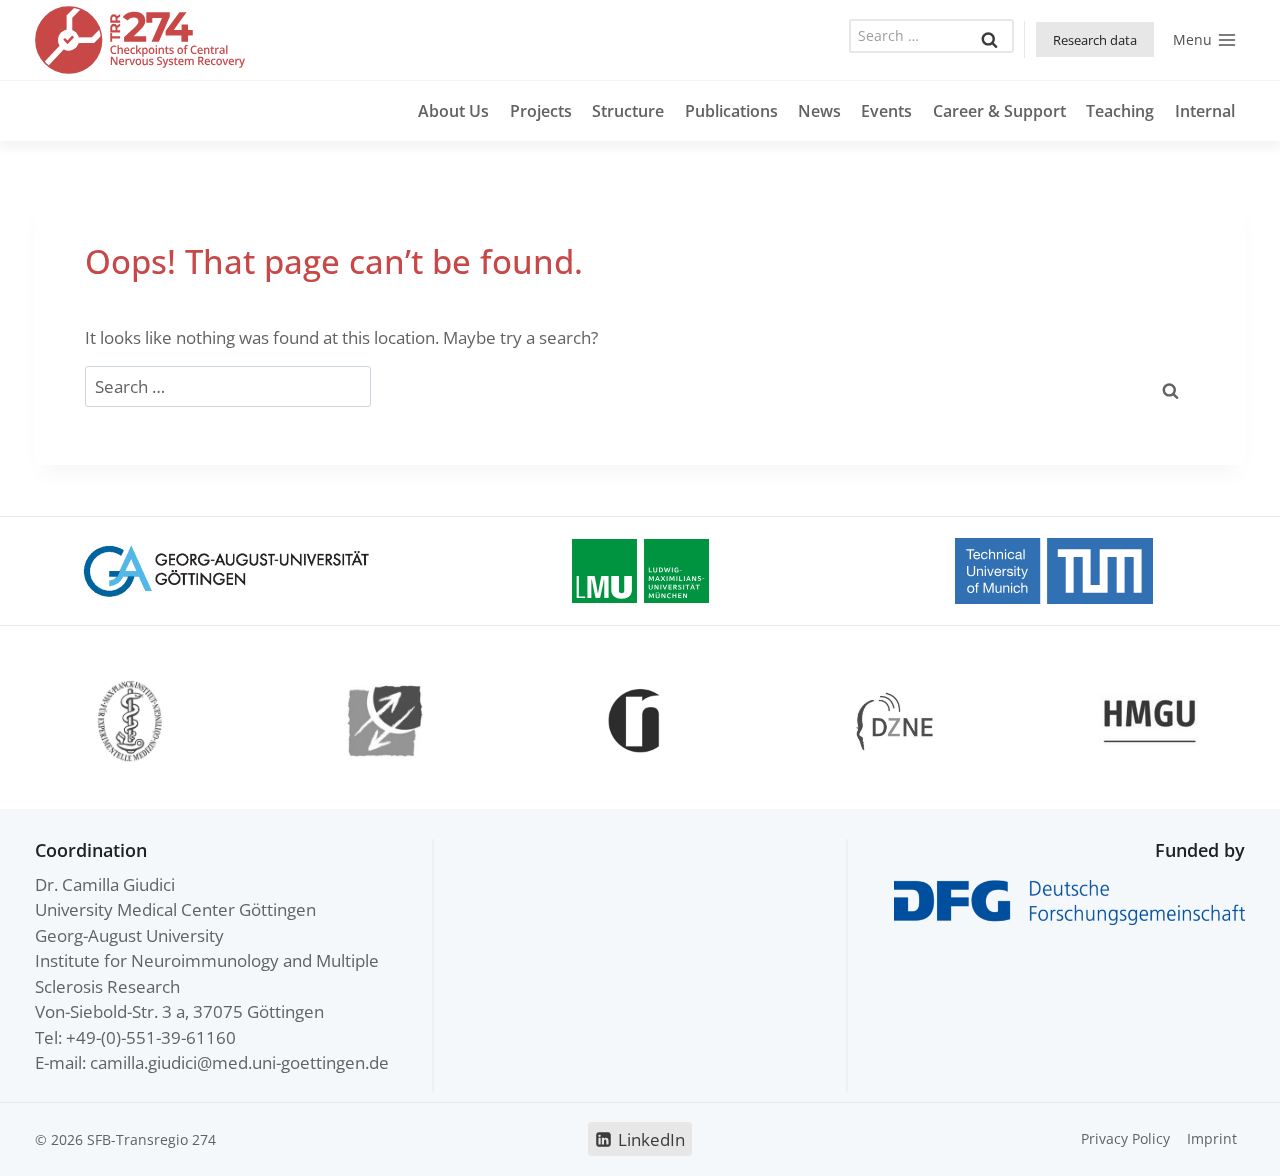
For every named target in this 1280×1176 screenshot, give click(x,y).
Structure (628, 111)
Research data (1095, 40)
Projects (541, 111)
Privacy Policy (1125, 1138)
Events (886, 111)
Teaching (1120, 111)
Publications (731, 111)
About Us (453, 111)
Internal (1205, 111)
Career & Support (999, 111)
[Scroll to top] (1222, 1142)
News (819, 111)
